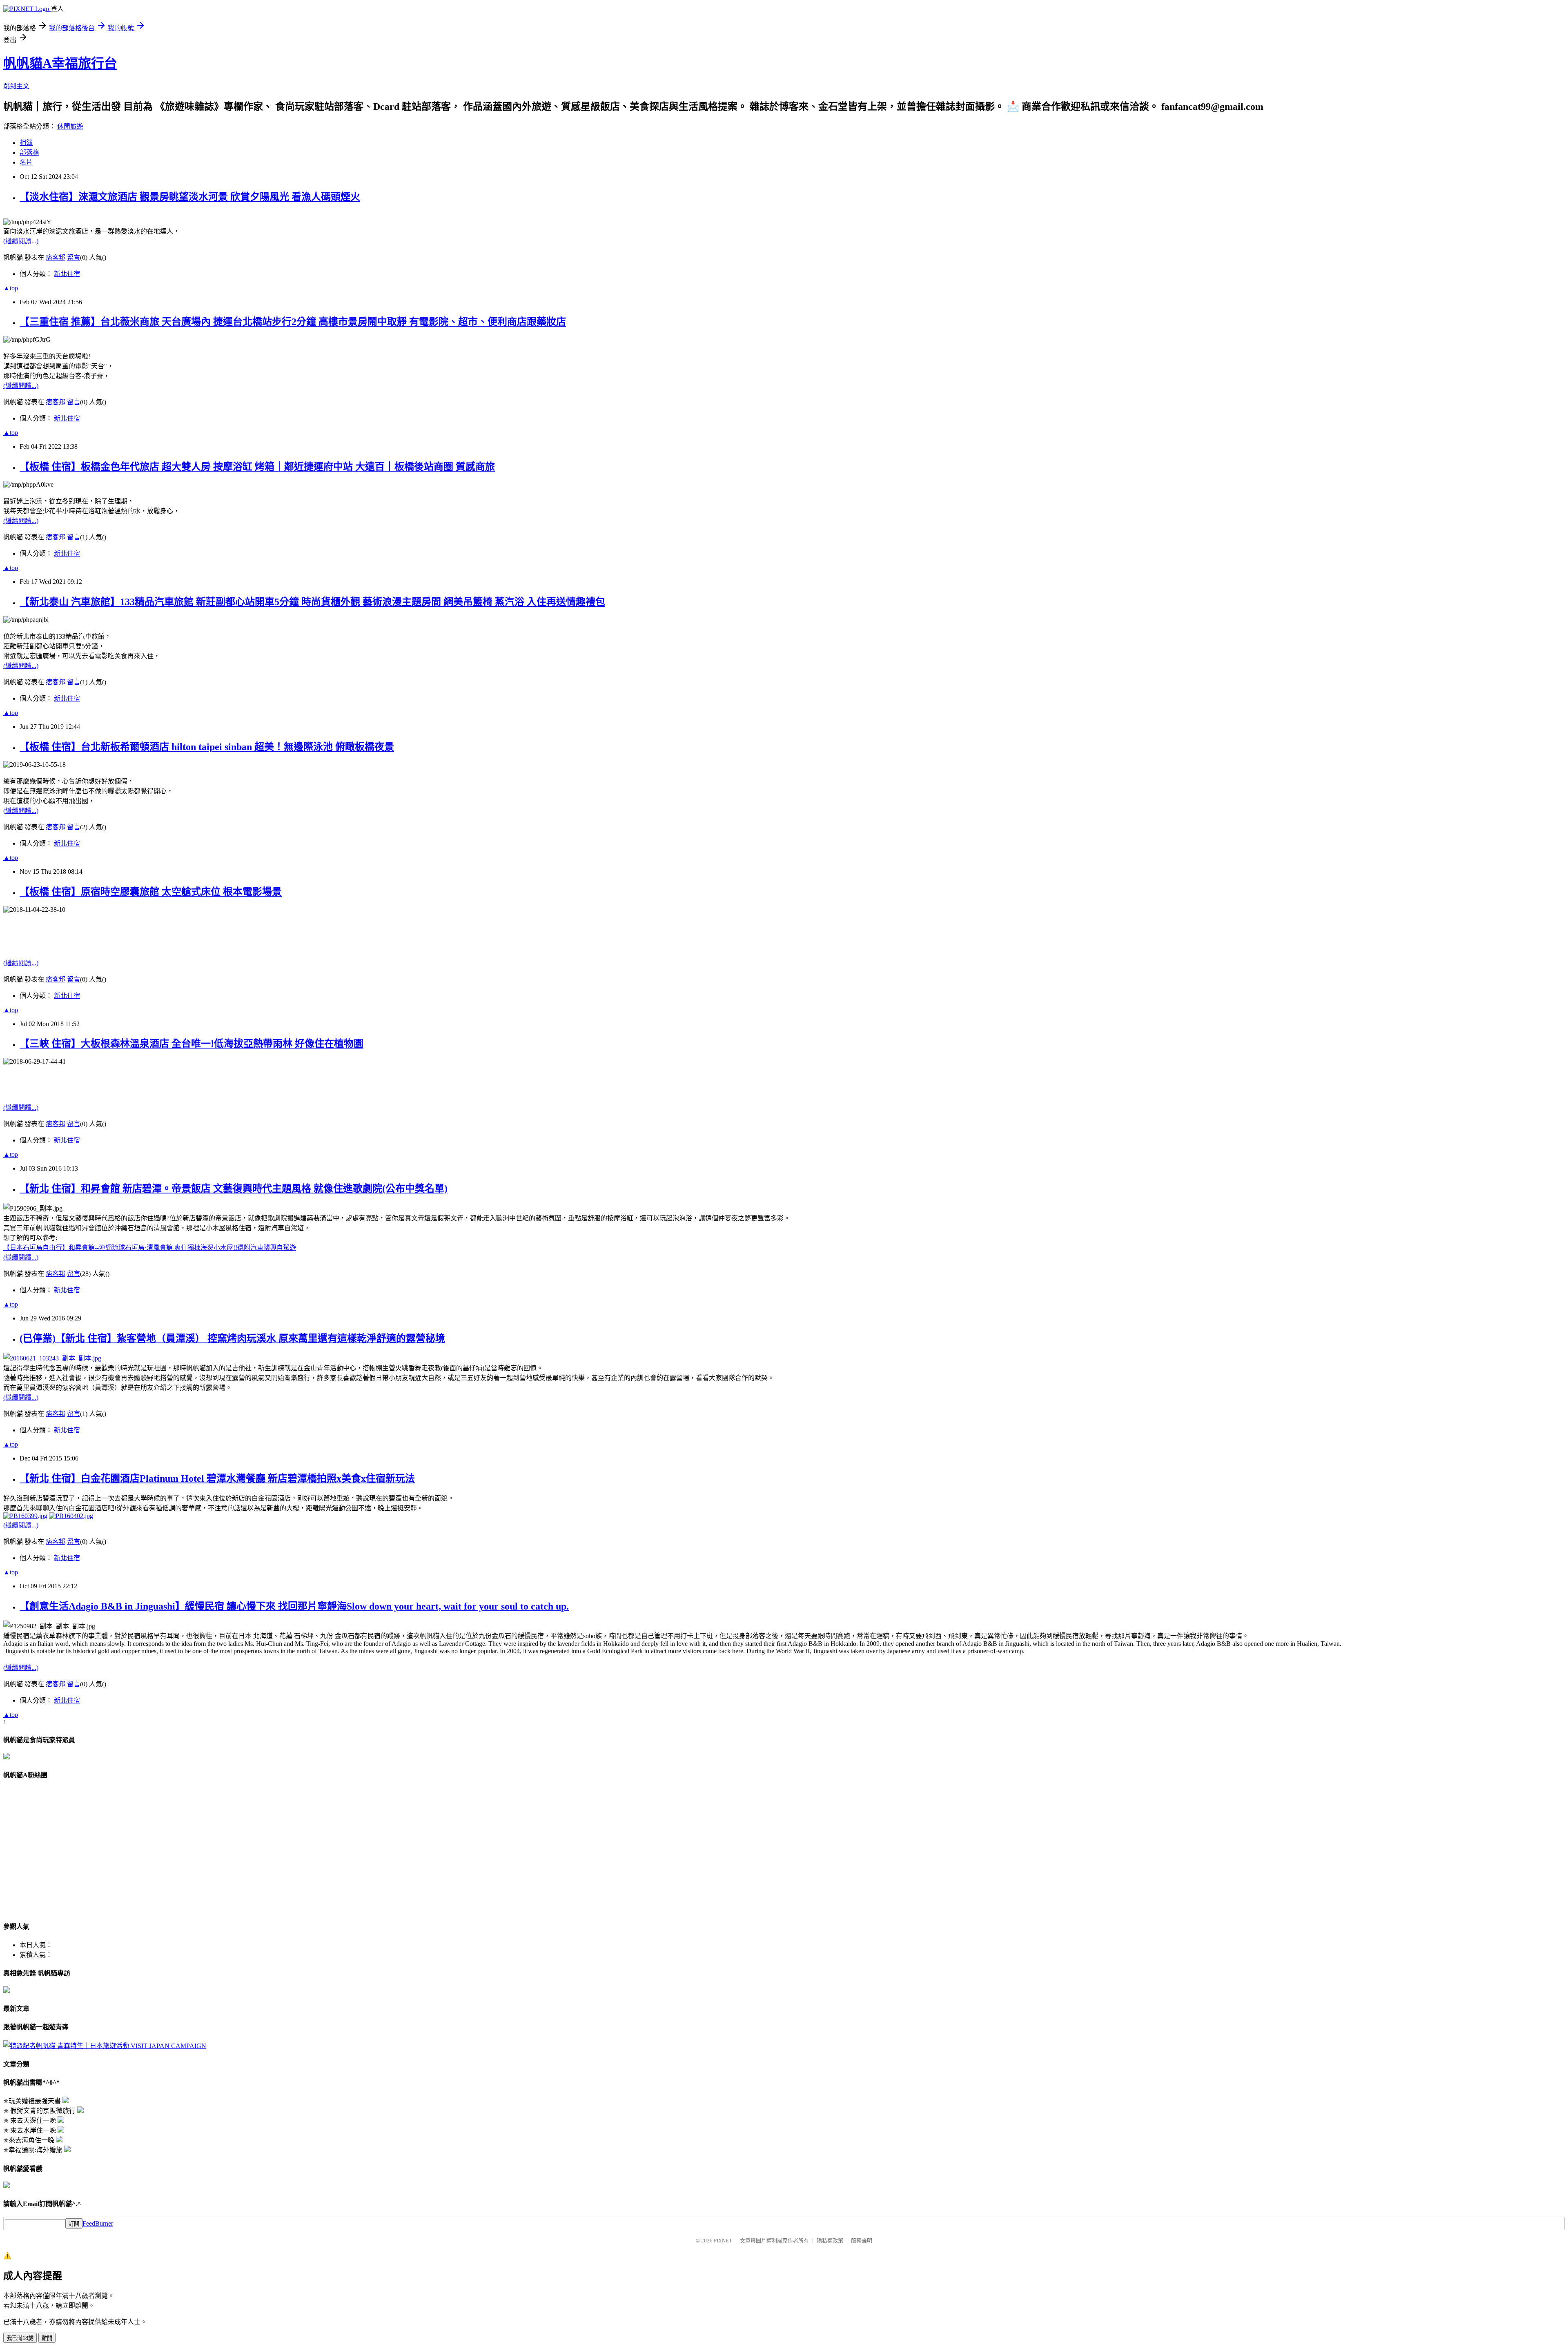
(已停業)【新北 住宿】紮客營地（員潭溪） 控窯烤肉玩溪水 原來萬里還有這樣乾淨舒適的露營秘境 (232, 1338)
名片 (26, 162)
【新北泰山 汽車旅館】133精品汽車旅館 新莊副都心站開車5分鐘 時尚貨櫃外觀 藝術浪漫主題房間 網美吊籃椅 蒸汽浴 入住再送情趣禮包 (312, 602)
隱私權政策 (830, 2241)
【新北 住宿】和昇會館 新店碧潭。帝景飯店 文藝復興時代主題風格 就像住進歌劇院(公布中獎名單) (234, 1189)
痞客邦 (56, 257)
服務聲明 (862, 2241)
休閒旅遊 (70, 126)
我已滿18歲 (20, 2338)
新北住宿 (67, 274)
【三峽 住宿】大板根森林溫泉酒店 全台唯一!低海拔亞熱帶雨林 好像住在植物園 (192, 1044)
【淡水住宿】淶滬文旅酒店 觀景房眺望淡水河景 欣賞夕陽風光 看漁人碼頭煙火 (190, 197)
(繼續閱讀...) (21, 241)
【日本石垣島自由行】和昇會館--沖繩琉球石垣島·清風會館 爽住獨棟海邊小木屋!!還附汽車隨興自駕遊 (150, 1248)
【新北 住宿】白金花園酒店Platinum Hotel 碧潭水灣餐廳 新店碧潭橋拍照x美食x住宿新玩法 (217, 1478)
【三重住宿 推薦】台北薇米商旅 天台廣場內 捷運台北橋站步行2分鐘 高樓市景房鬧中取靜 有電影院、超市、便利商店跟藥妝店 (293, 322)
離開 (47, 2338)
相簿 (26, 143)
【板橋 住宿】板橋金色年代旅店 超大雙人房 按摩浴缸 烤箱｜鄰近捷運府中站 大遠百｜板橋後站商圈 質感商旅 (257, 467)
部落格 (29, 153)
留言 (73, 257)
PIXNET (723, 2241)
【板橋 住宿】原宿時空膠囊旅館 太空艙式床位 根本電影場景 (151, 892)
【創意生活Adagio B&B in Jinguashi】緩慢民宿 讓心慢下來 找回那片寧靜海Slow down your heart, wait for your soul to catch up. (294, 1606)
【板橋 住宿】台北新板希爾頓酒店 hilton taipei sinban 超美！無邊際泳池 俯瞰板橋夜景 (207, 747)
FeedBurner (98, 2223)
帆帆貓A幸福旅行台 (60, 63)
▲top (11, 288)
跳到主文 (16, 86)
